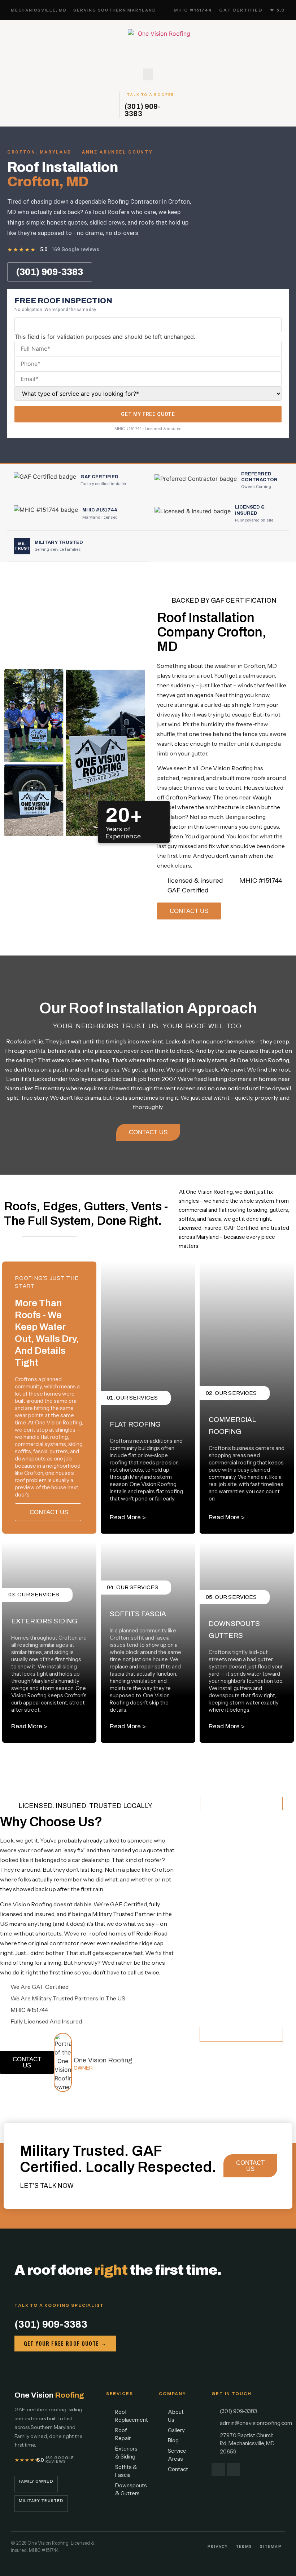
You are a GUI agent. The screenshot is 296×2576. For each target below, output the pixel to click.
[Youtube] (233, 2469)
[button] (148, 74)
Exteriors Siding (44, 1621)
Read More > (128, 1517)
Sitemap (271, 2547)
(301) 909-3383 (143, 110)
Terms (244, 2547)
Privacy (218, 2547)
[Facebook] (218, 2469)
